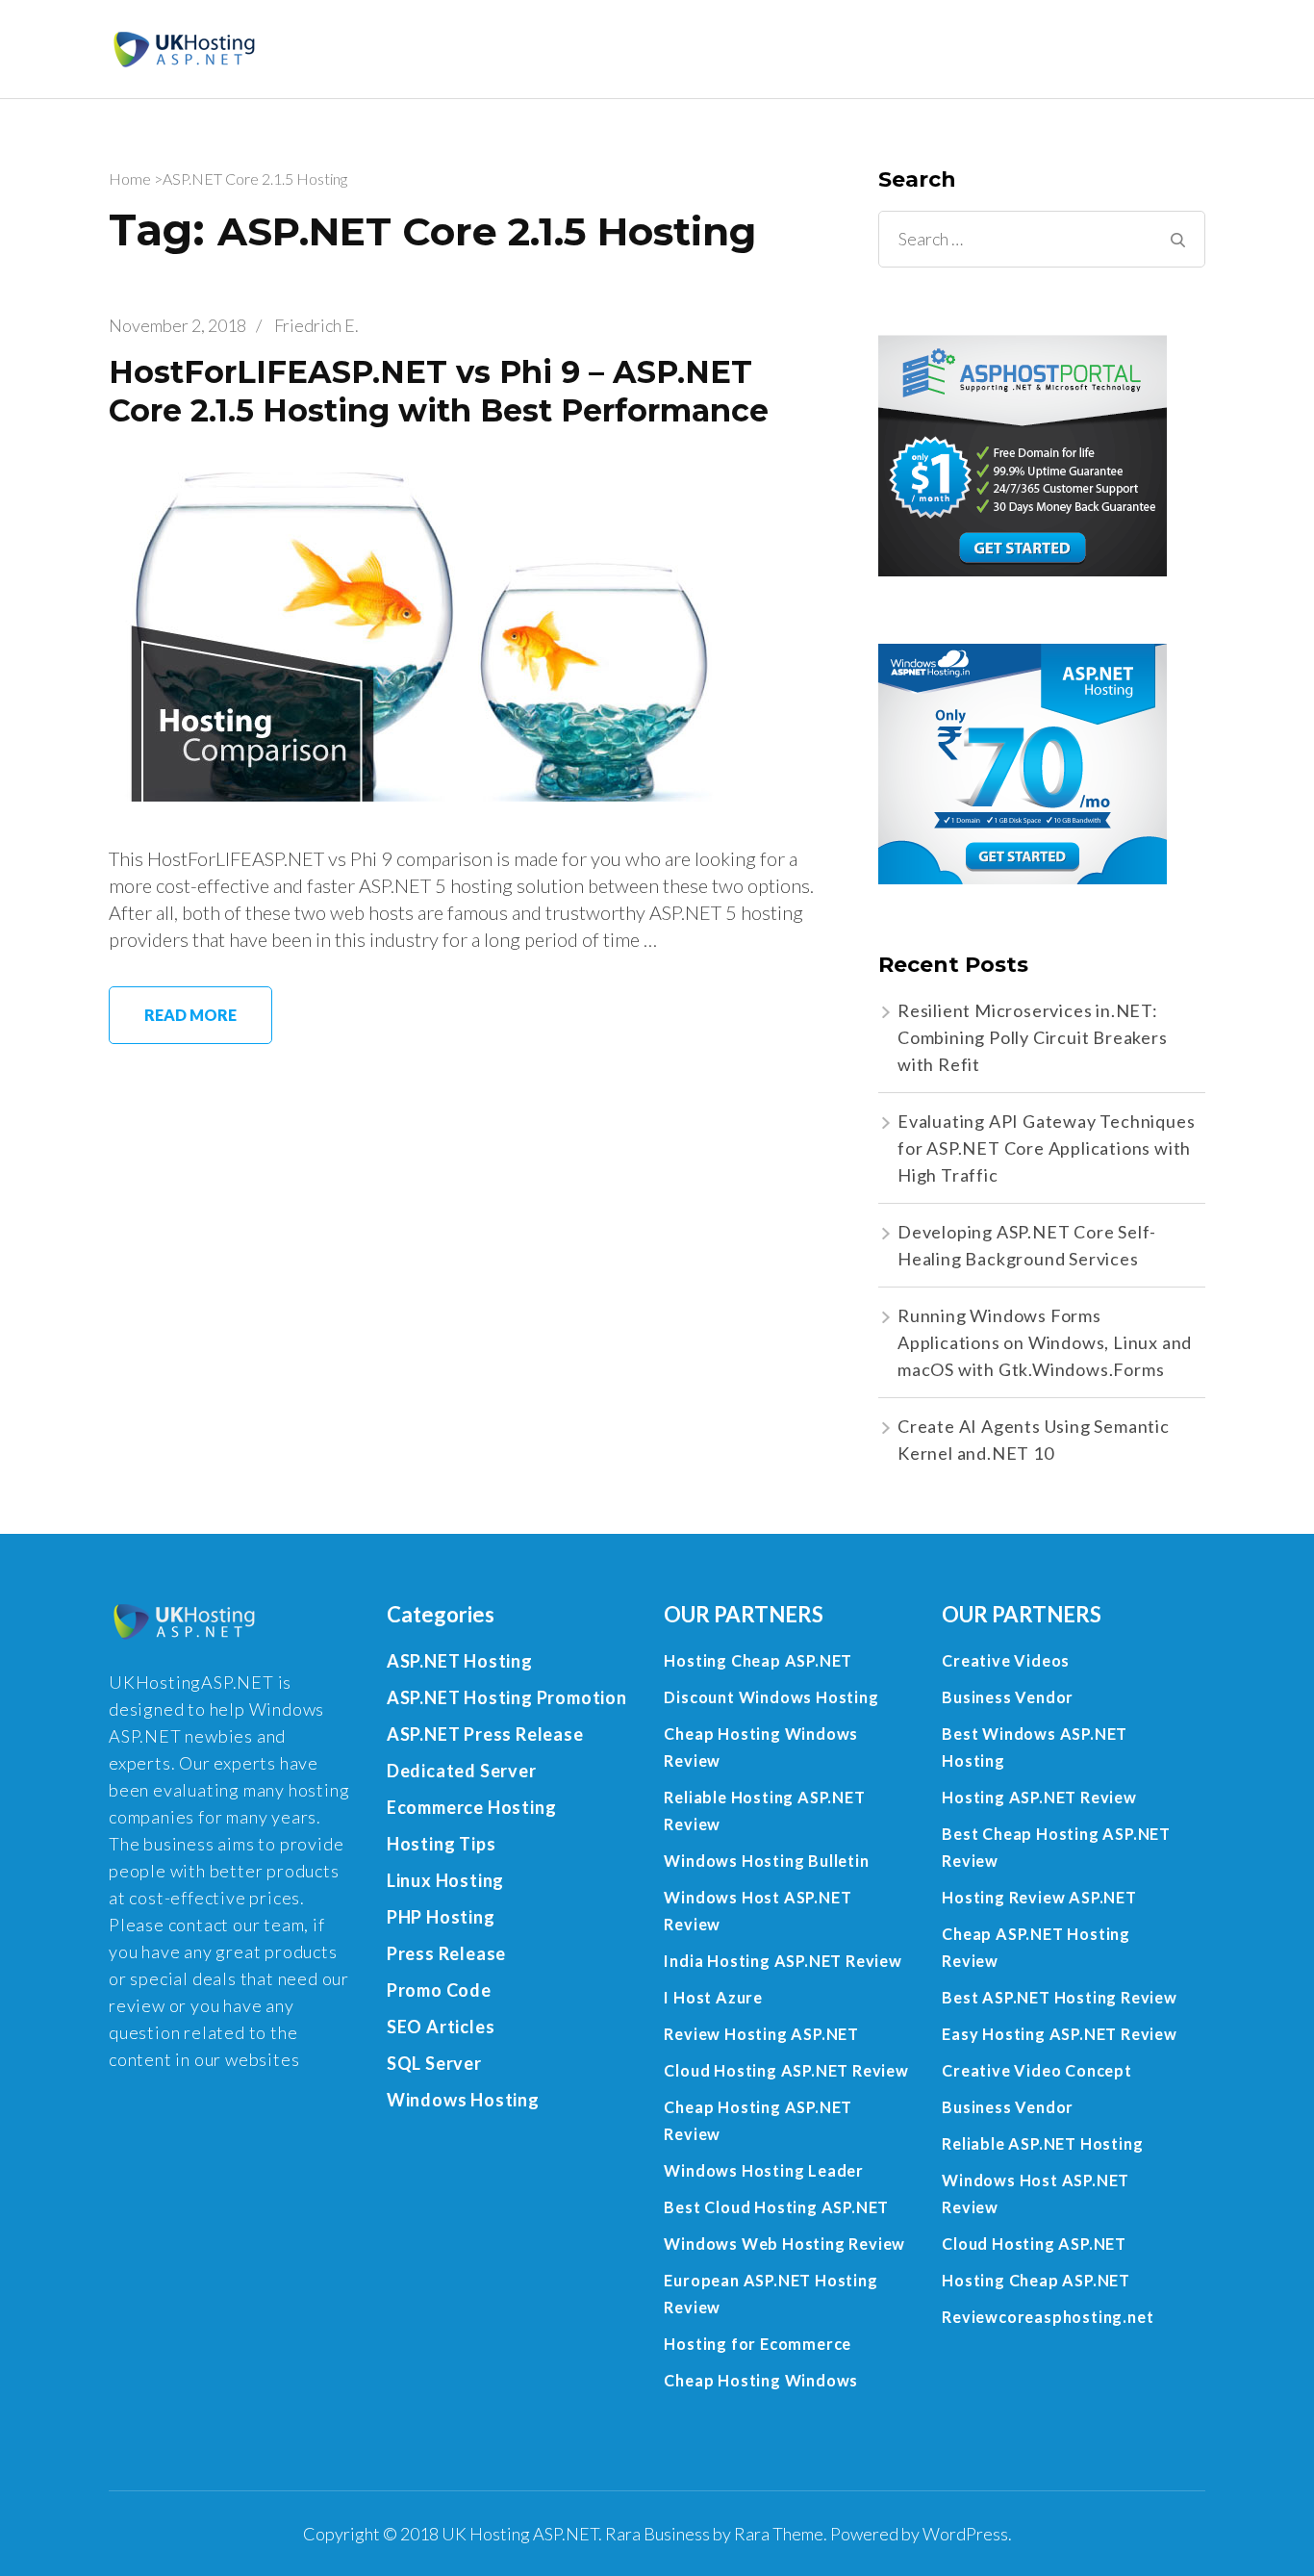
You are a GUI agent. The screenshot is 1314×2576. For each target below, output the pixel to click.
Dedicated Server (462, 1771)
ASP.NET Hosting (460, 1661)
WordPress (965, 2534)
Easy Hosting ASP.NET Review (1060, 2034)
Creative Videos (1006, 1660)
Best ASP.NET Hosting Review (1060, 1997)
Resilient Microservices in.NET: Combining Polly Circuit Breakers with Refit (1033, 1037)
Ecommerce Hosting (472, 1807)
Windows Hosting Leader (764, 2170)
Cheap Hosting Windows (761, 2380)
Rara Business (657, 2534)
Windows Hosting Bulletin (766, 1861)
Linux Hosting (445, 1880)
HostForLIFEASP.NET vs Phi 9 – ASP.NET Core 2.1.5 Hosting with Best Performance (439, 391)
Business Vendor (1008, 1697)
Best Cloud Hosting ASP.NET (776, 2207)
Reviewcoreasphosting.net (1048, 2317)
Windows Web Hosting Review (784, 2244)
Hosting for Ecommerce (758, 2344)
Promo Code (439, 1990)
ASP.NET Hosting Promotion (507, 1697)
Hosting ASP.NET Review (1039, 1797)
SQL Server (434, 2063)
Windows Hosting (463, 2100)
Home (130, 179)
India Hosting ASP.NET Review (783, 1961)
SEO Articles (441, 2027)
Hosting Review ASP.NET (1039, 1897)
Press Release (446, 1953)
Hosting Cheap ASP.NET (758, 1660)
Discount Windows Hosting (771, 1697)
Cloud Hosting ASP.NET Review (786, 2070)
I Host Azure (713, 1997)
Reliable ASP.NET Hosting (1042, 2143)
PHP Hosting (441, 1917)
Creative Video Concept (1037, 2070)
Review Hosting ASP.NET (761, 2034)
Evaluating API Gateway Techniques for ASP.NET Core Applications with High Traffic (1046, 1148)
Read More (190, 1015)
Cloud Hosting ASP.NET (1034, 2244)
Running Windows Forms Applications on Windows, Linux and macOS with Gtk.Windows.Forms (1045, 1342)
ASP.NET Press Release (485, 1734)
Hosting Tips (442, 1844)
